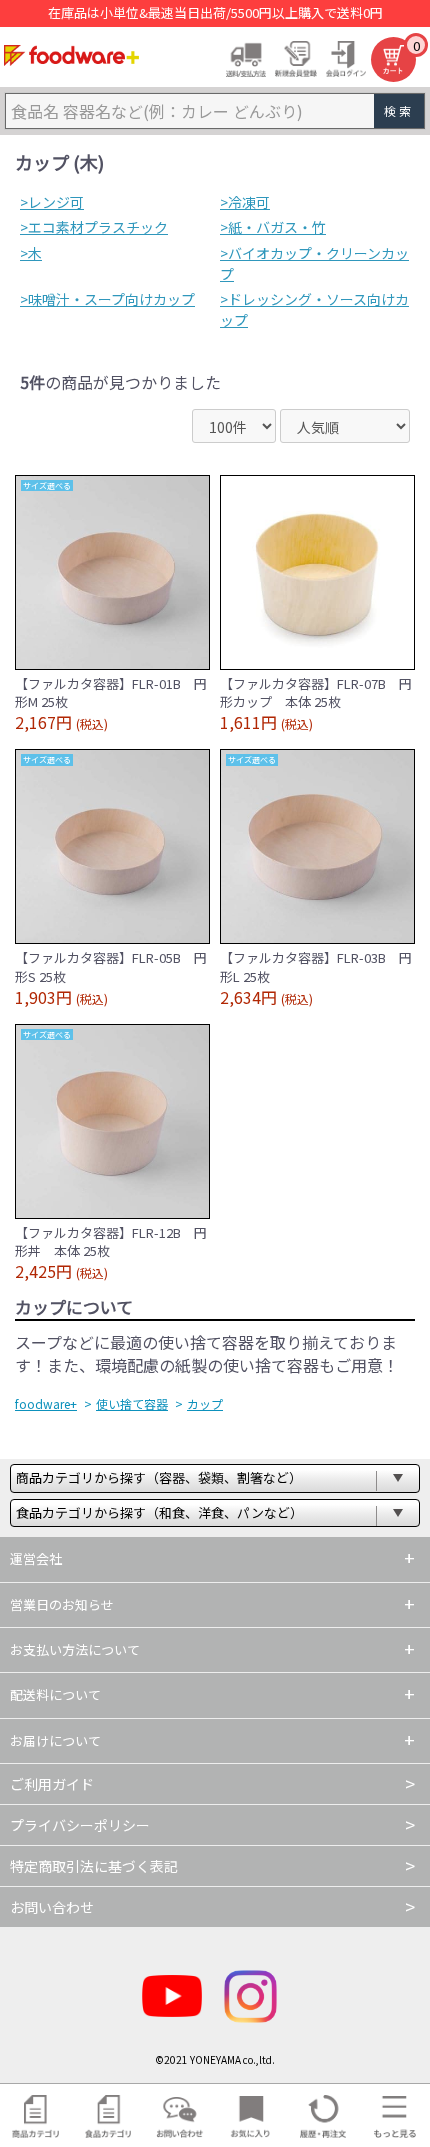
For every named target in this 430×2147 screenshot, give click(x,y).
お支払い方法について (75, 1649)
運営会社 (36, 1558)
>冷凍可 (245, 202)
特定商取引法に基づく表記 (94, 1866)
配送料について (55, 1694)
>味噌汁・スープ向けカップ (107, 299)
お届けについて (55, 1740)
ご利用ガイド (52, 1784)
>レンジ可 (52, 202)
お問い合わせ (52, 1907)
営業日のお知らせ (62, 1604)
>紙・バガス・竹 (273, 227)
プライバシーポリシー (80, 1825)
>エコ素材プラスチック (94, 227)
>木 (31, 253)
